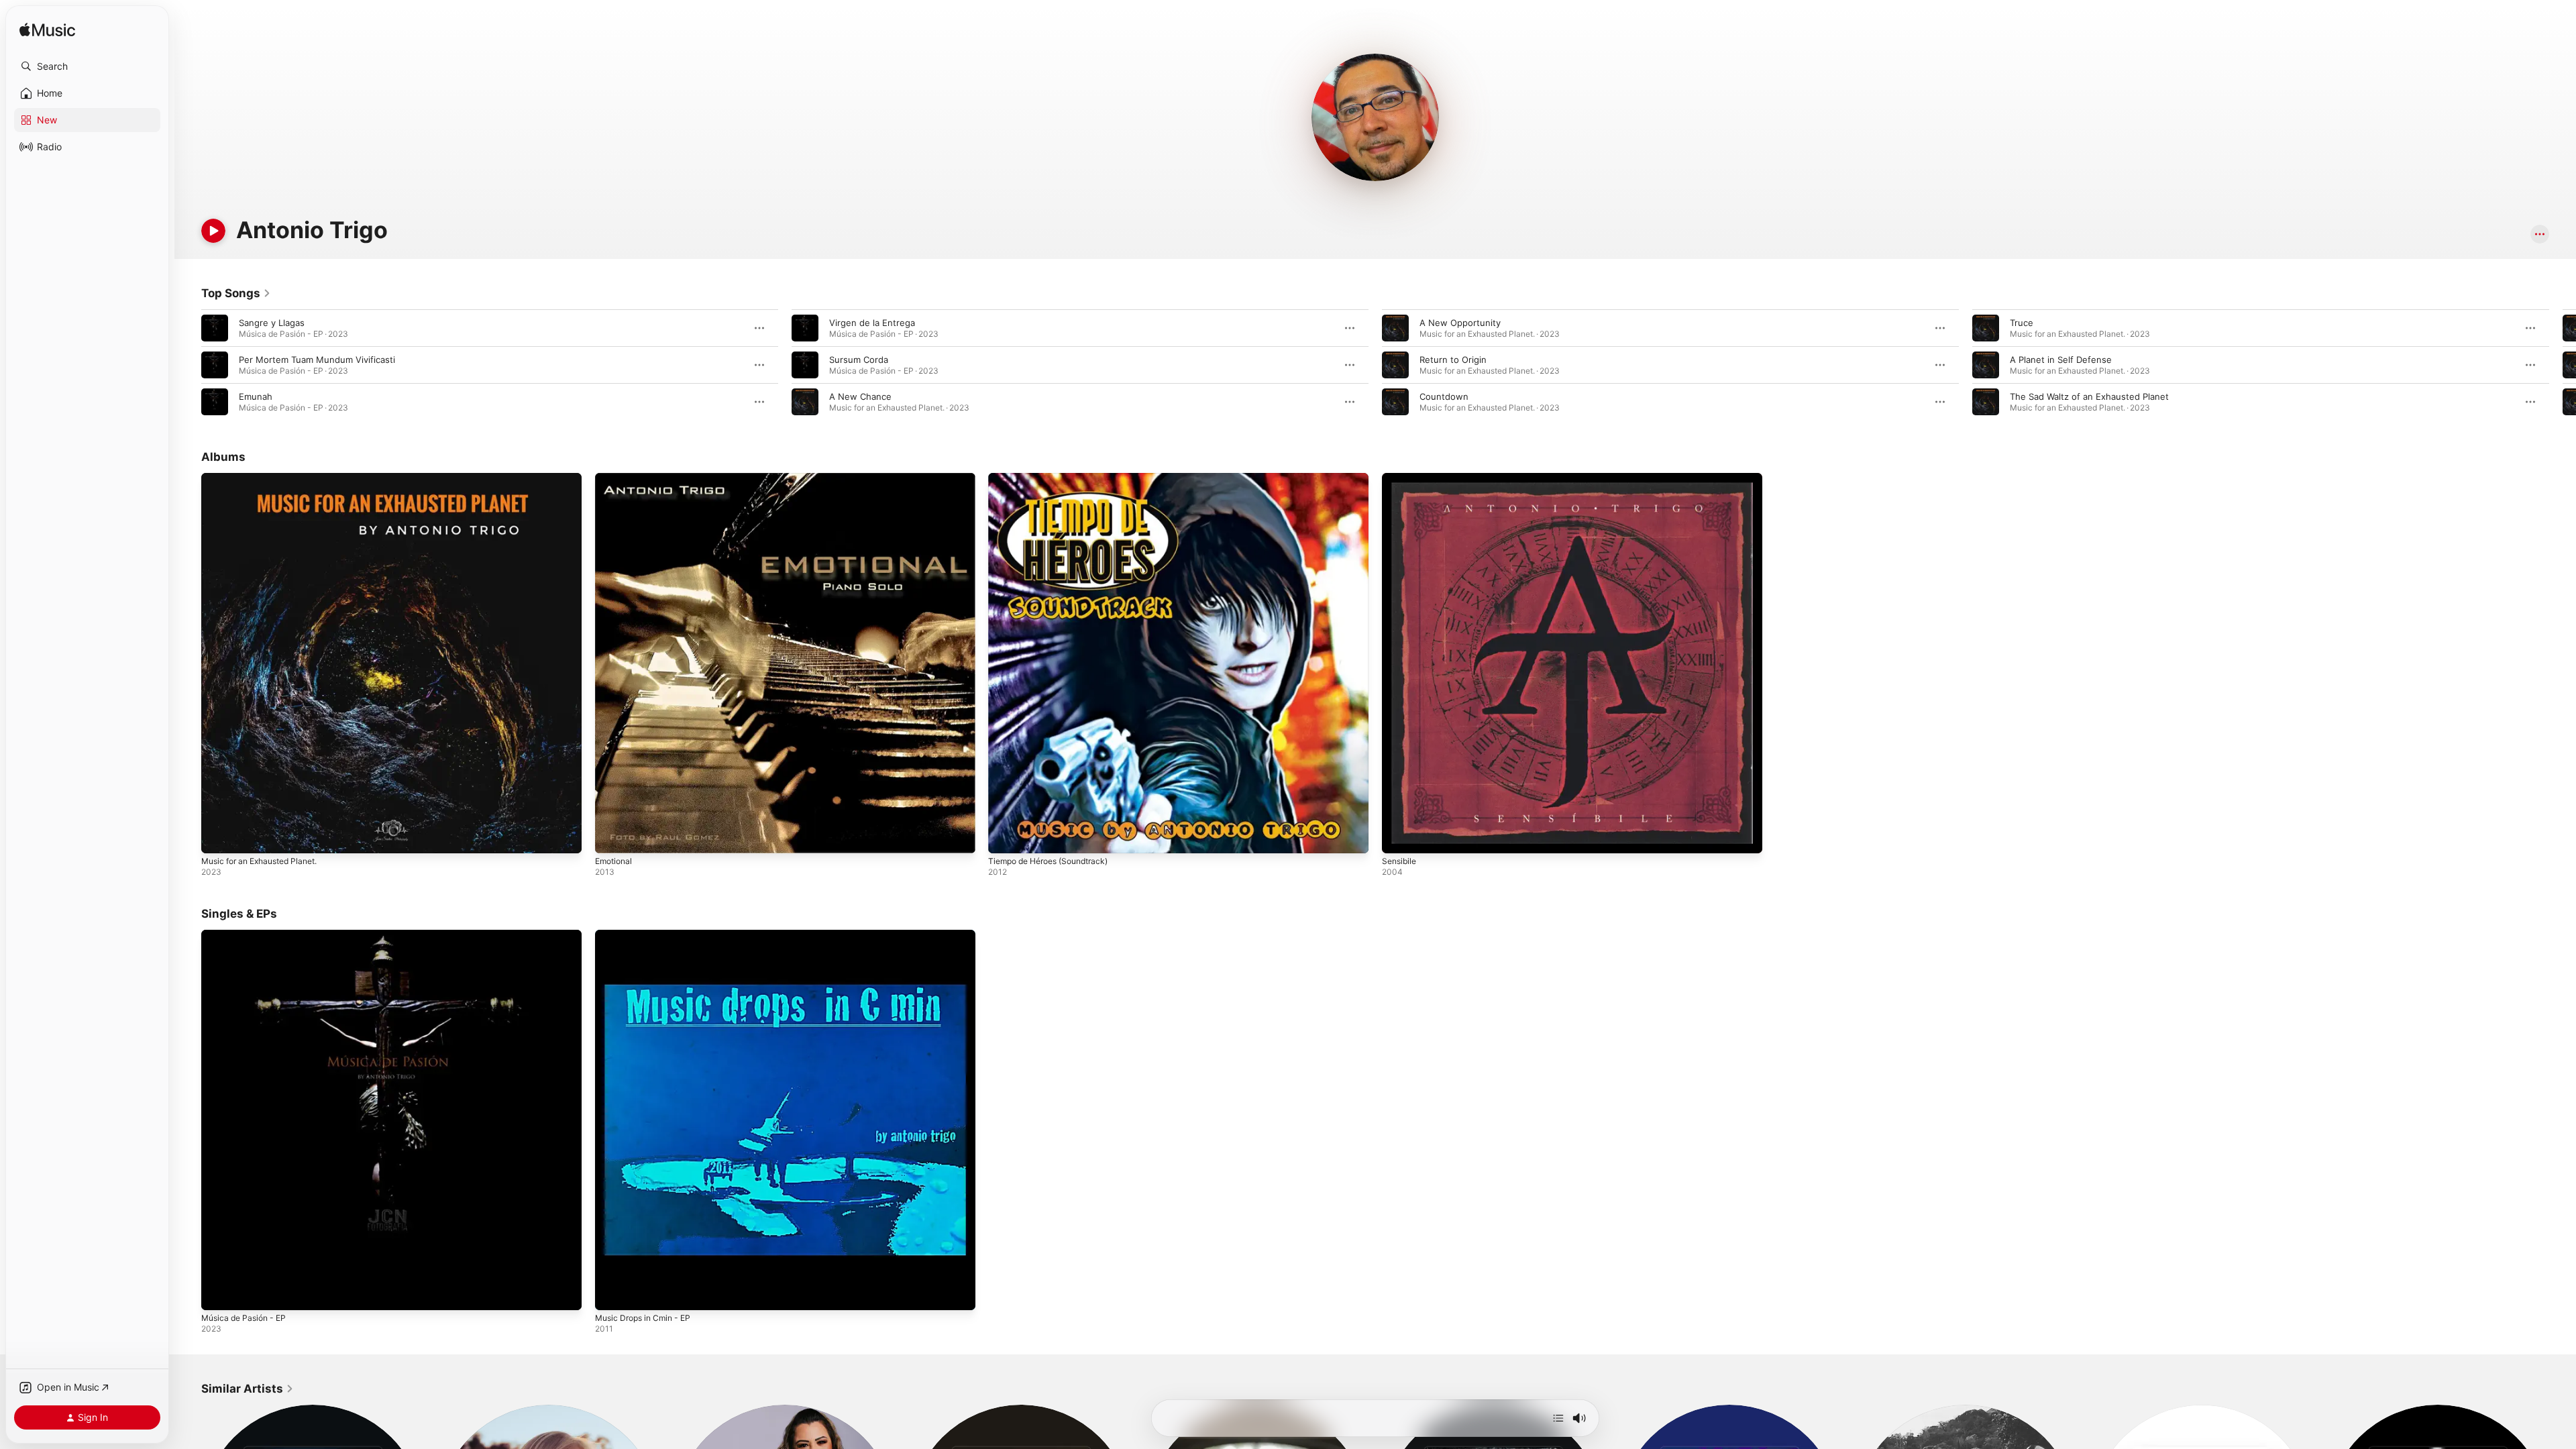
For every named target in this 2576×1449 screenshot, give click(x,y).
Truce (2022, 323)
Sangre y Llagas (272, 323)
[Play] (213, 231)
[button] (87, 66)
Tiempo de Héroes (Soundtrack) (1056, 478)
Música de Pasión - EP (248, 935)
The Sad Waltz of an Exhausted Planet (2089, 396)
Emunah (256, 396)
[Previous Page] (188, 365)
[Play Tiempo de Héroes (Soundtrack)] (1005, 837)
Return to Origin (1453, 360)
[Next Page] (2563, 365)
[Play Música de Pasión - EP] (218, 1293)
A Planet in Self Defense (2061, 360)
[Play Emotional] (612, 837)
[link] (236, 293)
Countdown (1444, 396)
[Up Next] (1558, 1418)
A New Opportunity (1460, 323)
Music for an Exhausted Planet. (267, 478)
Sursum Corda (859, 360)
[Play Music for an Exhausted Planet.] (218, 837)
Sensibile (1401, 478)
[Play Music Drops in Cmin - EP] (612, 1293)
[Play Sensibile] (1399, 837)
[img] (47, 31)
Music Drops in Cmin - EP (648, 935)
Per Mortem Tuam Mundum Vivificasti (317, 360)
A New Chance (860, 396)
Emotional (615, 478)
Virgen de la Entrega (872, 323)
